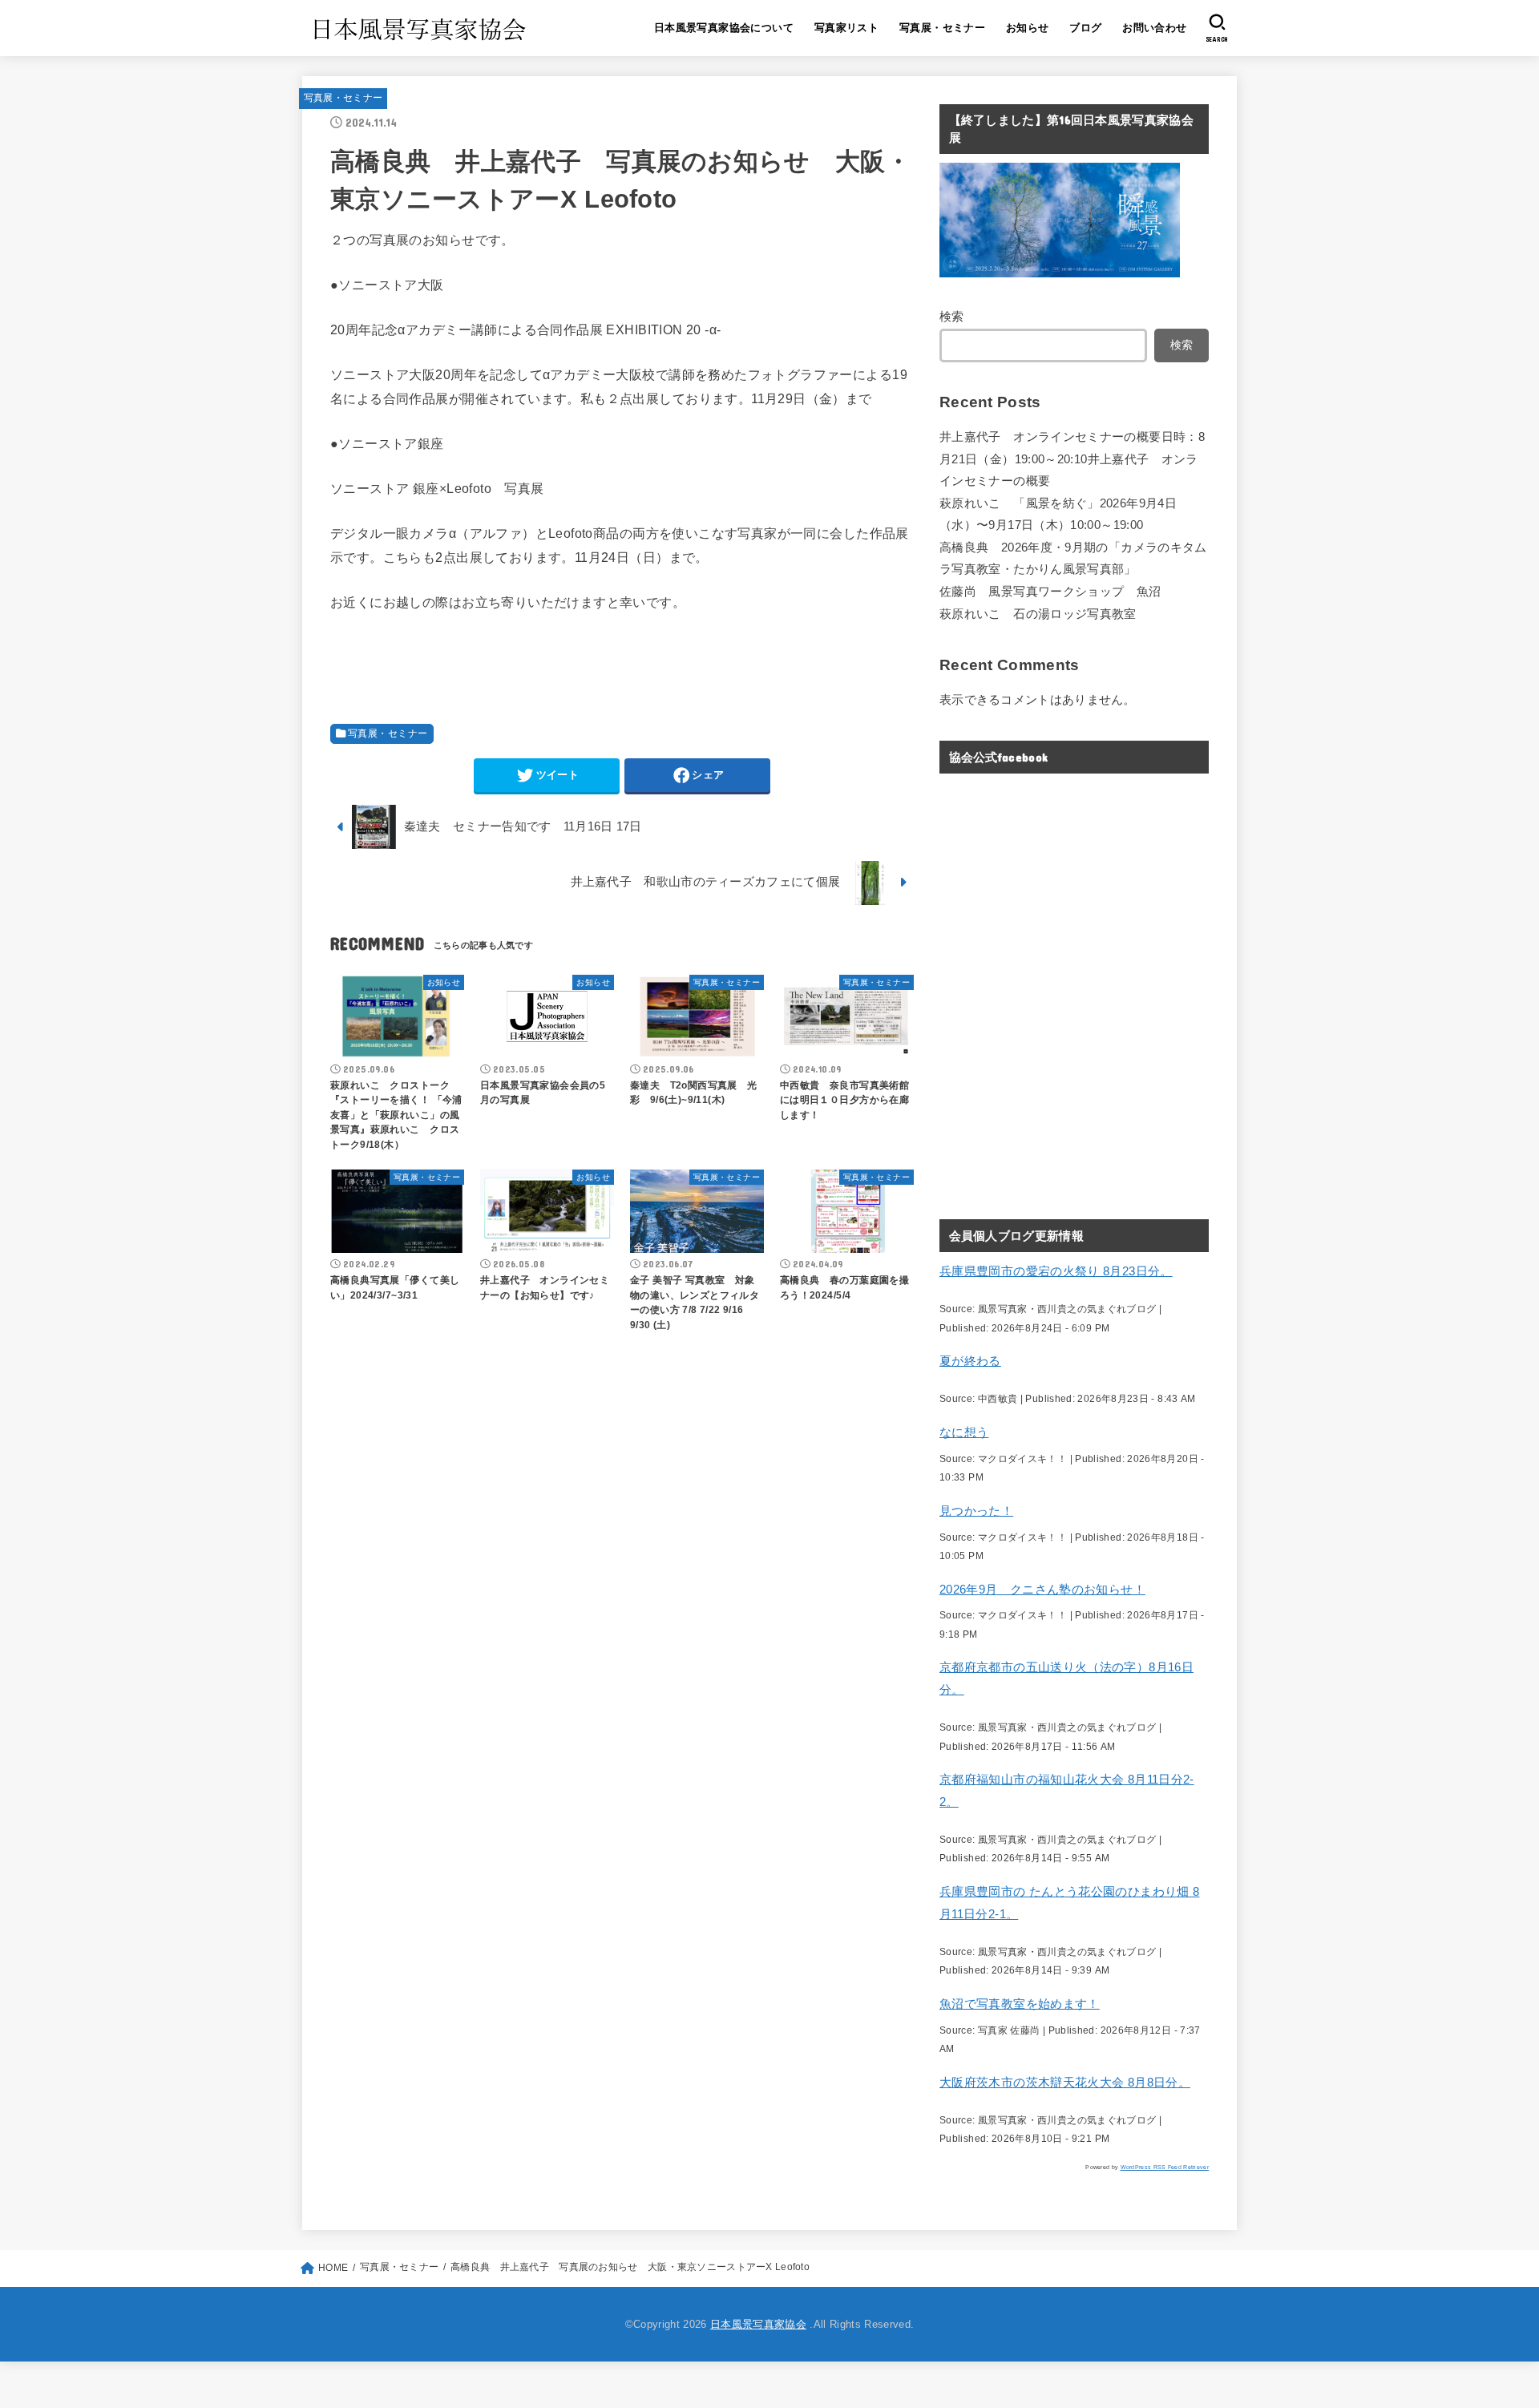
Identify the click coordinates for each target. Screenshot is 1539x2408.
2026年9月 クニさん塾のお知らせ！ (1042, 1590)
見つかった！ (976, 1511)
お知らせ (1028, 28)
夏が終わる (970, 1361)
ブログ (1085, 28)
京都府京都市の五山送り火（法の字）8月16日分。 (1066, 1679)
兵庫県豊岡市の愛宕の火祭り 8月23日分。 (1056, 1271)
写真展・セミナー (942, 28)
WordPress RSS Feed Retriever (1165, 2167)
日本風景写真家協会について (724, 28)
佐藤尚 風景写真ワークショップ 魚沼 (1050, 592)
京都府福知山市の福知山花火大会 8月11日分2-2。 (1067, 1791)
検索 (952, 317)
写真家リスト (846, 28)
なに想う (964, 1432)
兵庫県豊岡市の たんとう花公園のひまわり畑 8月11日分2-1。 (1069, 1903)
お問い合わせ (1154, 28)
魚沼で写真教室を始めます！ (1020, 2004)
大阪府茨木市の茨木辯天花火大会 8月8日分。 (1065, 2083)
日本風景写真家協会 (758, 2324)
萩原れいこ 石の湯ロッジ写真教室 (1038, 614)
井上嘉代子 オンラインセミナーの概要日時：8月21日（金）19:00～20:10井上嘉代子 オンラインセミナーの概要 (1072, 459)
